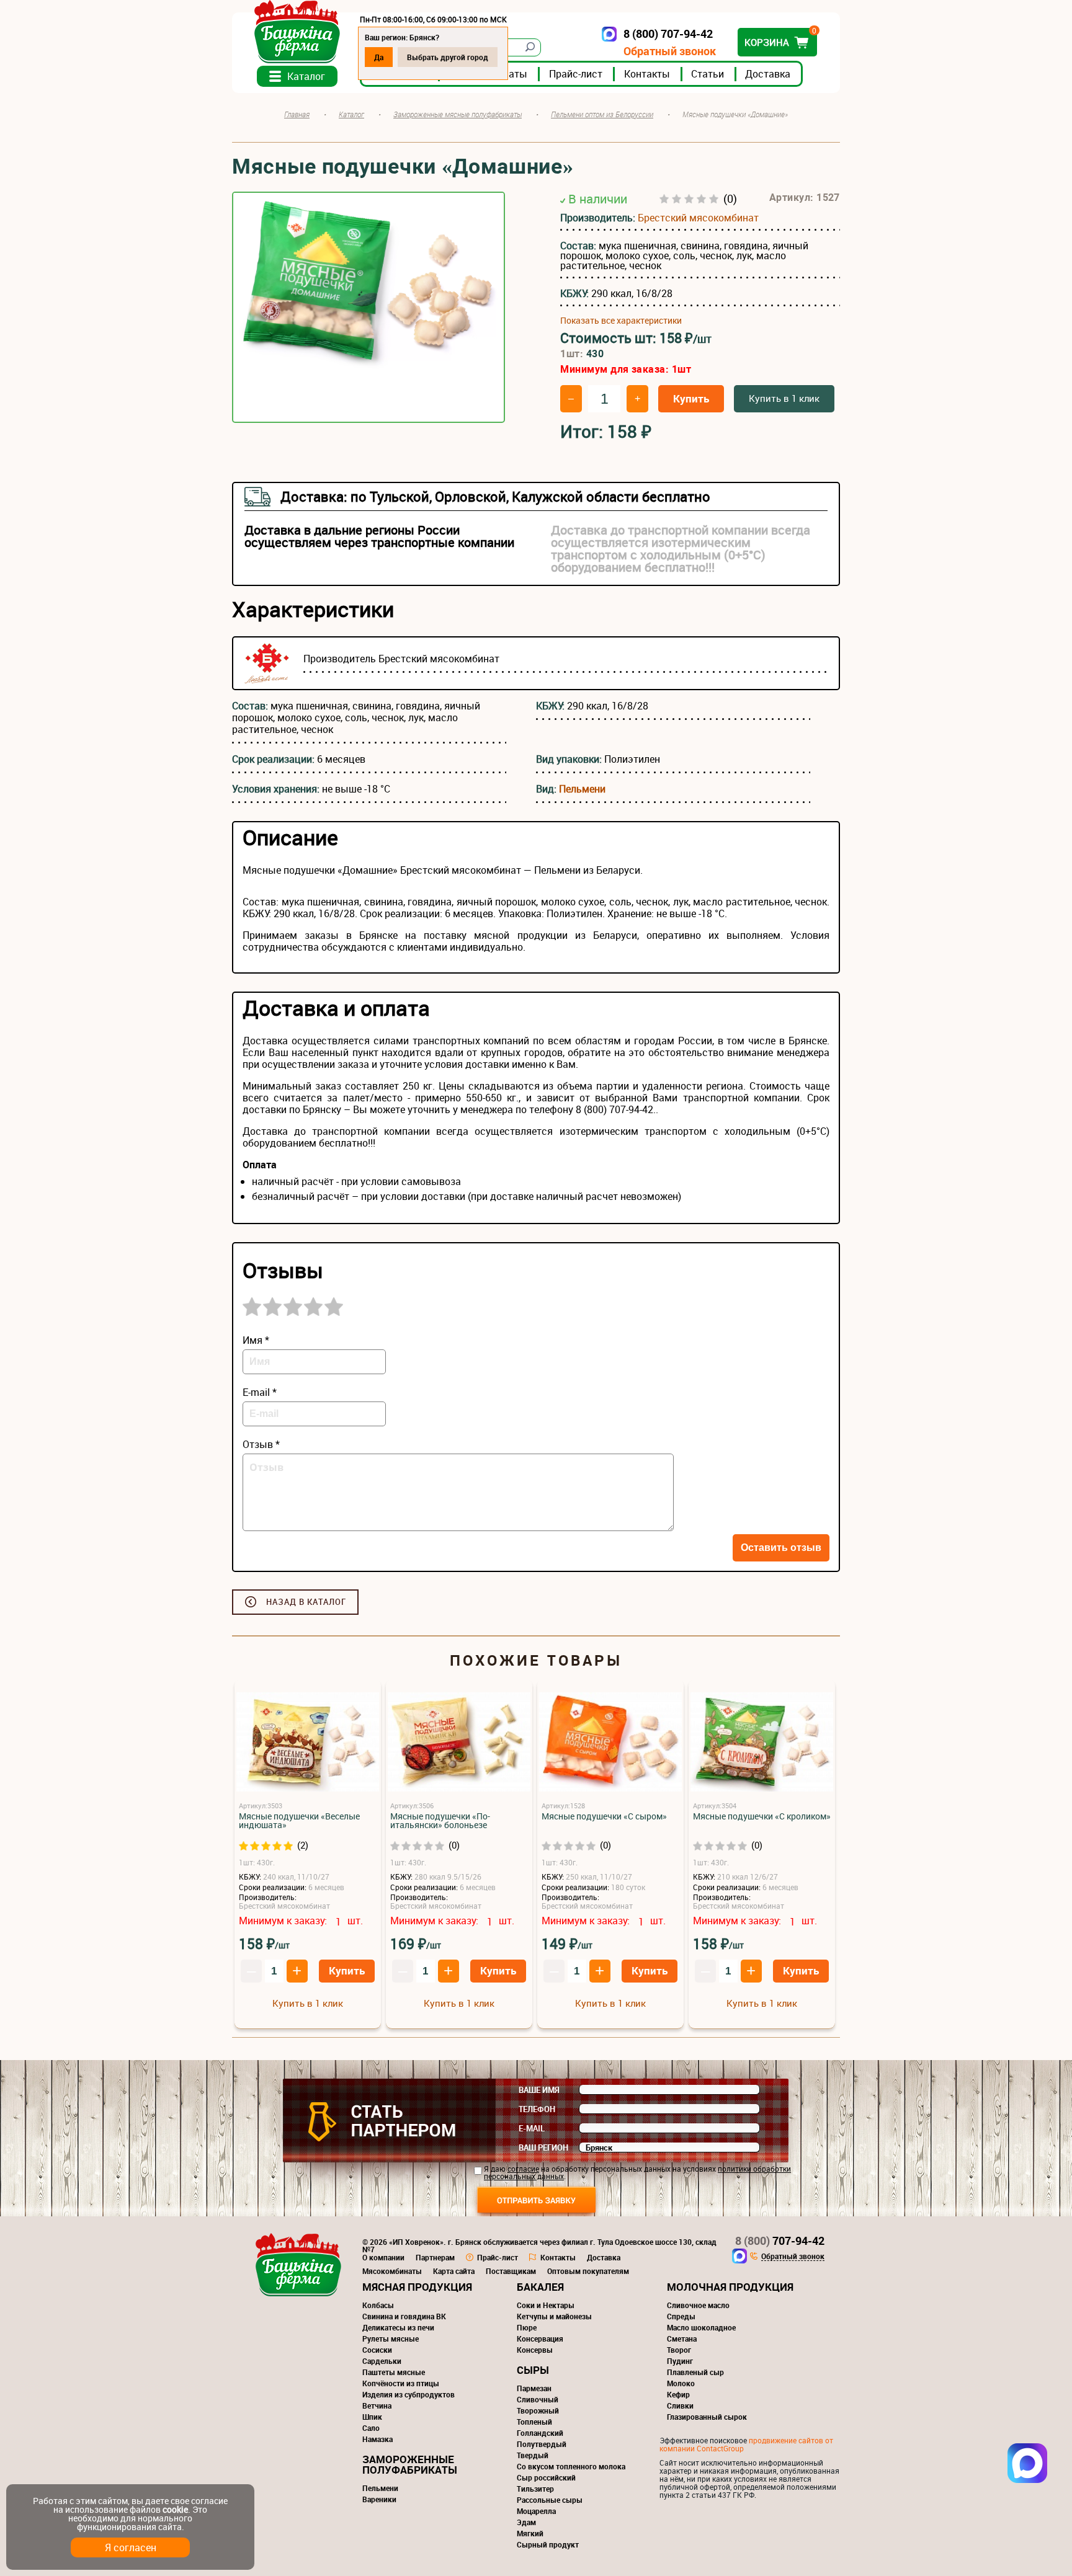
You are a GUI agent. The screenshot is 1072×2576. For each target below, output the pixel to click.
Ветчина (377, 2405)
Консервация (540, 2338)
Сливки (680, 2405)
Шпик (372, 2417)
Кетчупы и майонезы (554, 2316)
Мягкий (530, 2533)
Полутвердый (542, 2444)
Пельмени (582, 789)
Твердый (533, 2455)
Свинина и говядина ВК (404, 2316)
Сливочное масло (698, 2305)
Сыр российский (546, 2477)
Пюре (527, 2327)
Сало (371, 2428)
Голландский (540, 2433)
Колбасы (378, 2305)
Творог (679, 2350)
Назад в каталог (306, 1602)
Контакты (647, 74)
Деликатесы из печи (398, 2327)
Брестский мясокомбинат (698, 218)
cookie (175, 2509)
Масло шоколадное (701, 2327)
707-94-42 (780, 2241)
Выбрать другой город (448, 57)
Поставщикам (511, 2271)
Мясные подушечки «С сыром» (604, 1816)
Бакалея (540, 2287)
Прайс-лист (576, 74)
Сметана (682, 2338)
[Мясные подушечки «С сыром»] (610, 1743)
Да (379, 57)
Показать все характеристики (621, 321)
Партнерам (435, 2257)
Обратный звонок (670, 51)
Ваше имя (539, 2090)
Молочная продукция (730, 2287)
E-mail (532, 2128)
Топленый (534, 2422)
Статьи (708, 74)
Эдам (526, 2522)
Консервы (535, 2350)
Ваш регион (543, 2147)
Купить (691, 398)
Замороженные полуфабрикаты (410, 2464)
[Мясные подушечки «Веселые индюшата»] (308, 1743)
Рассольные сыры (550, 2500)
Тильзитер (535, 2489)
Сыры (533, 2370)
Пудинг (680, 2361)
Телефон (537, 2109)
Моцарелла (536, 2511)
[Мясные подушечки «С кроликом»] (762, 1743)
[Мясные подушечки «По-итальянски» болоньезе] (459, 1743)
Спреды (681, 2316)
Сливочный (538, 2399)
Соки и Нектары (546, 2305)
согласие (523, 2169)
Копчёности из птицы (401, 2383)
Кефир (678, 2394)
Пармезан (534, 2388)
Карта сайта (454, 2271)
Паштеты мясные (394, 2372)
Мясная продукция (417, 2287)
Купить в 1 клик (784, 398)
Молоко (681, 2383)
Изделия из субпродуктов (409, 2394)
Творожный (538, 2410)
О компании (383, 2257)
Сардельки (382, 2361)
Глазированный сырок (707, 2417)
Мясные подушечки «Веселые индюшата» (299, 1821)
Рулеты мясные (391, 2338)
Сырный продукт (548, 2544)
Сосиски (377, 2350)
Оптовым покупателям (588, 2271)
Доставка (768, 74)
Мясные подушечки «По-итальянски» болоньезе (440, 1821)
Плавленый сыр (695, 2372)
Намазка (377, 2439)
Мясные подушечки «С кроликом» (762, 1816)
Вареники (379, 2499)
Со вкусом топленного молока (571, 2466)
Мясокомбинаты (392, 2271)
